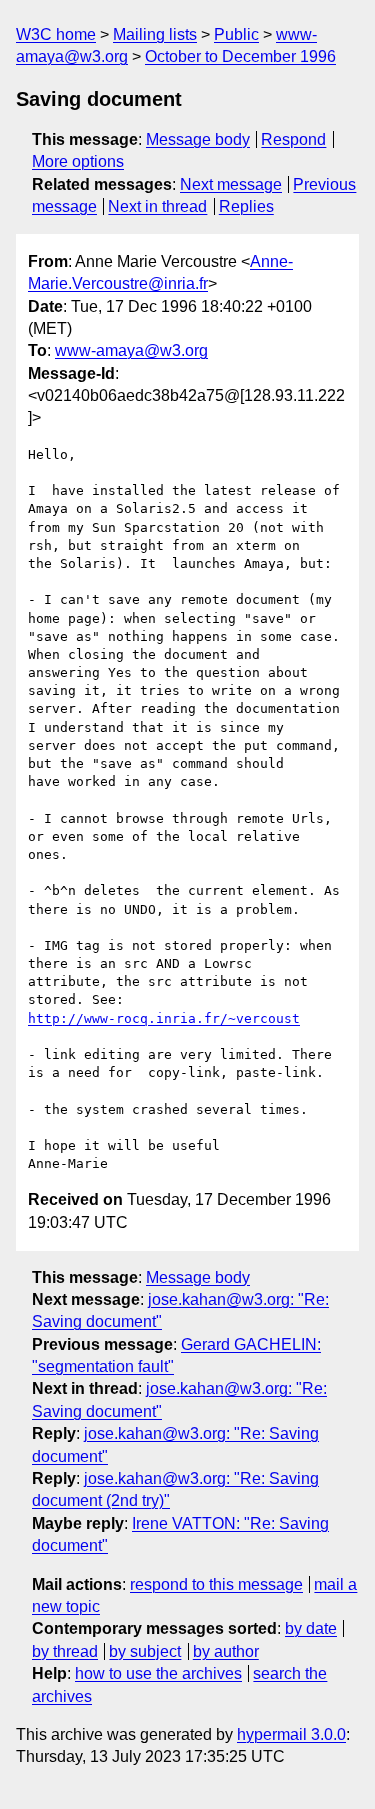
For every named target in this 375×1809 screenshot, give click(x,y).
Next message (231, 184)
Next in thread (157, 206)
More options (78, 161)
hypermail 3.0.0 (291, 1734)
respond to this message (216, 1584)
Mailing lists (155, 34)
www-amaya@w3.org (131, 350)
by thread (65, 1651)
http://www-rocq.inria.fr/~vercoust (164, 1018)
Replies (246, 206)
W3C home (56, 34)
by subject (145, 1651)
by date (311, 1628)
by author (226, 1651)
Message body (198, 139)
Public (236, 34)
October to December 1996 (240, 56)
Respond (293, 139)
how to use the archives (158, 1673)
